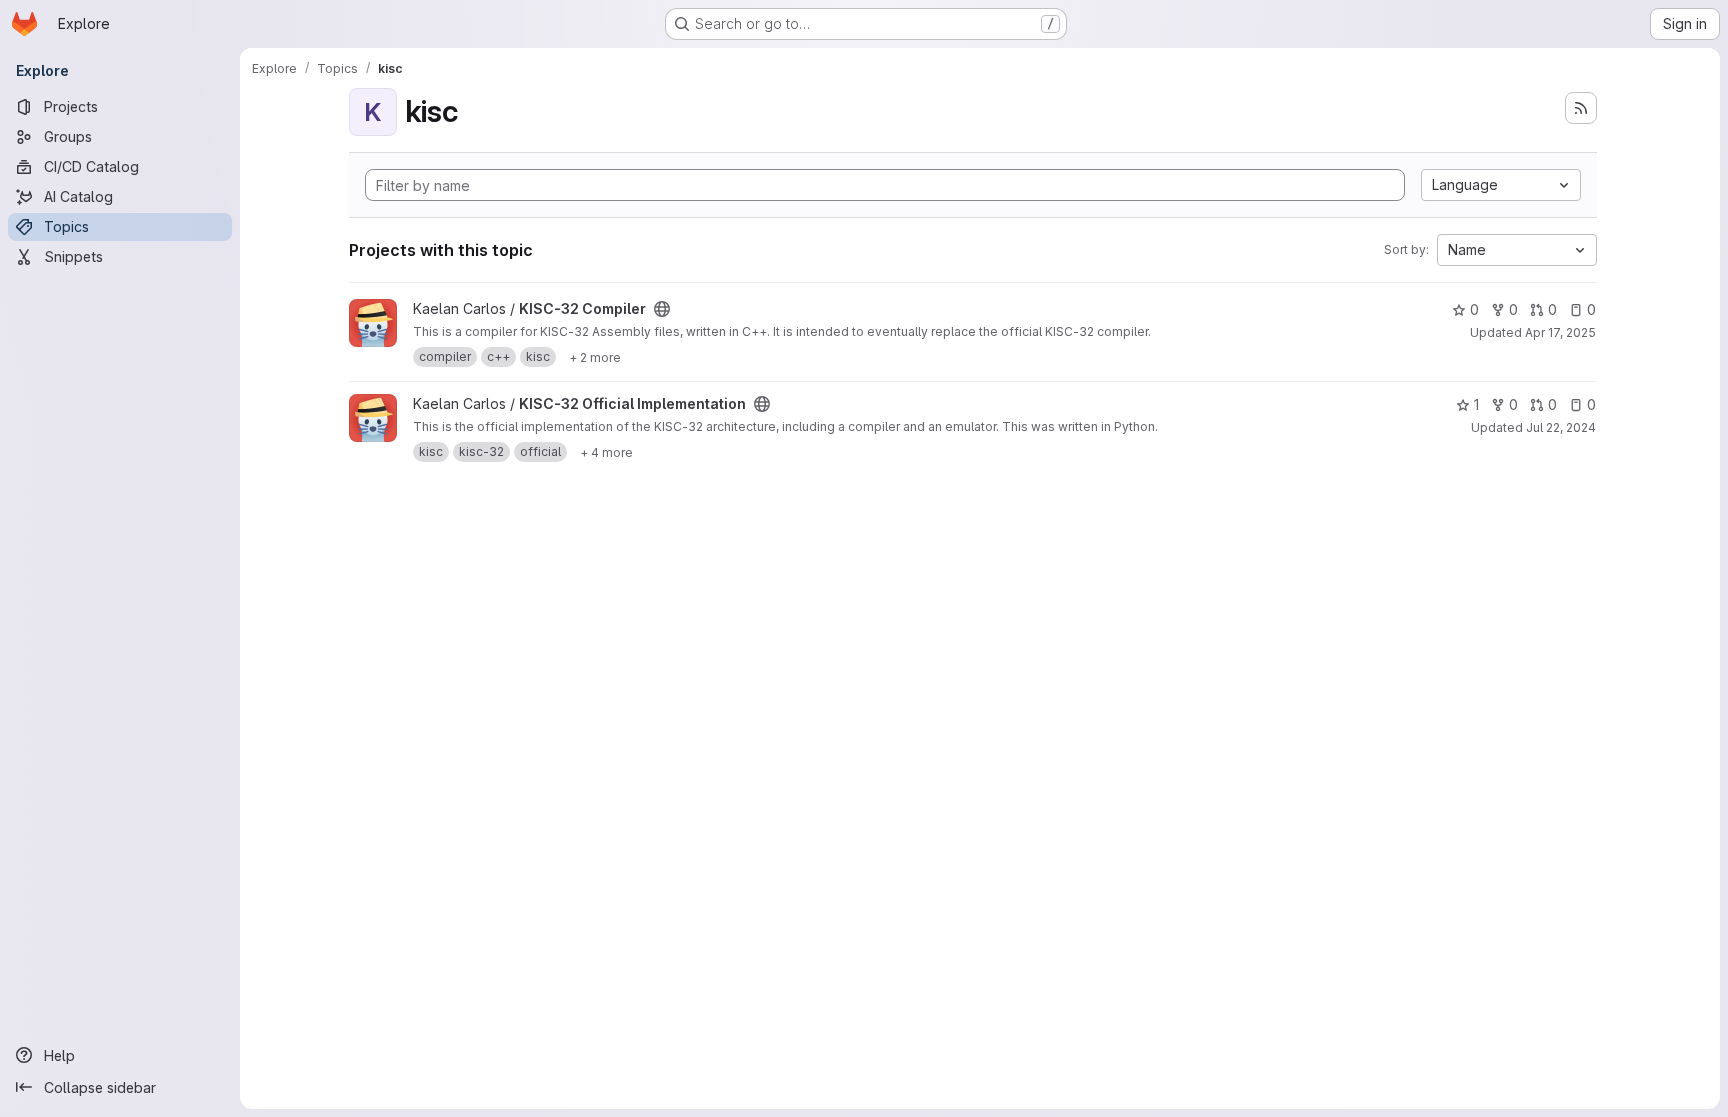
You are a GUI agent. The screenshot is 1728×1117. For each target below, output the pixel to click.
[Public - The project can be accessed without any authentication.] (662, 309)
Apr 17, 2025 (1560, 332)
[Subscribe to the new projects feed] (1581, 108)
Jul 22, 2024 (1561, 427)
